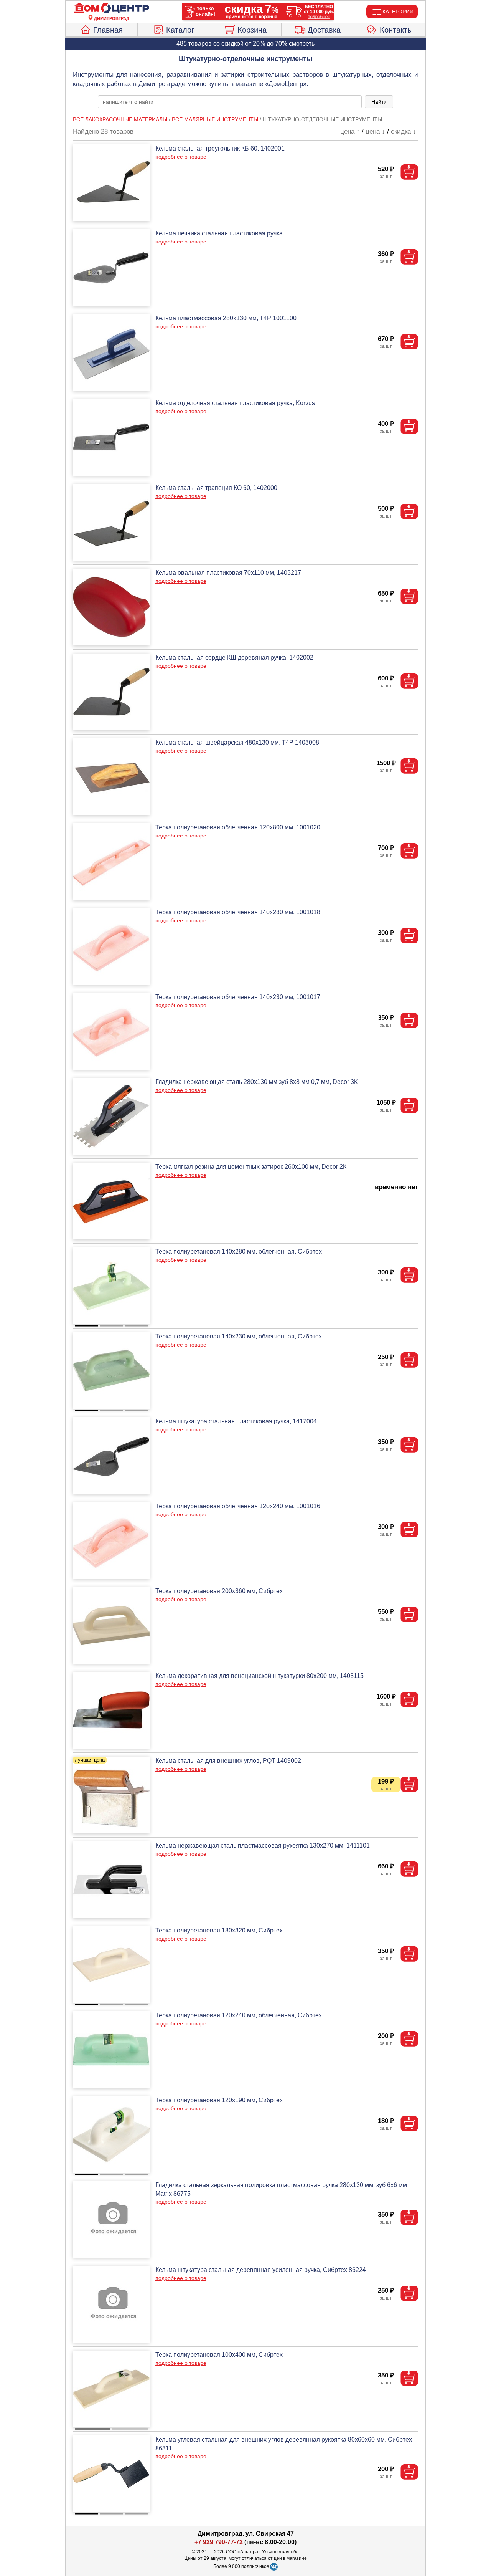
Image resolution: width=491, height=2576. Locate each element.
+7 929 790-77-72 (219, 2542)
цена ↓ (375, 132)
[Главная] (112, 8)
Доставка (324, 30)
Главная (108, 30)
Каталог (180, 30)
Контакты (396, 30)
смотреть (302, 44)
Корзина (252, 30)
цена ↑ (350, 132)
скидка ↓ (404, 132)
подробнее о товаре (181, 157)
